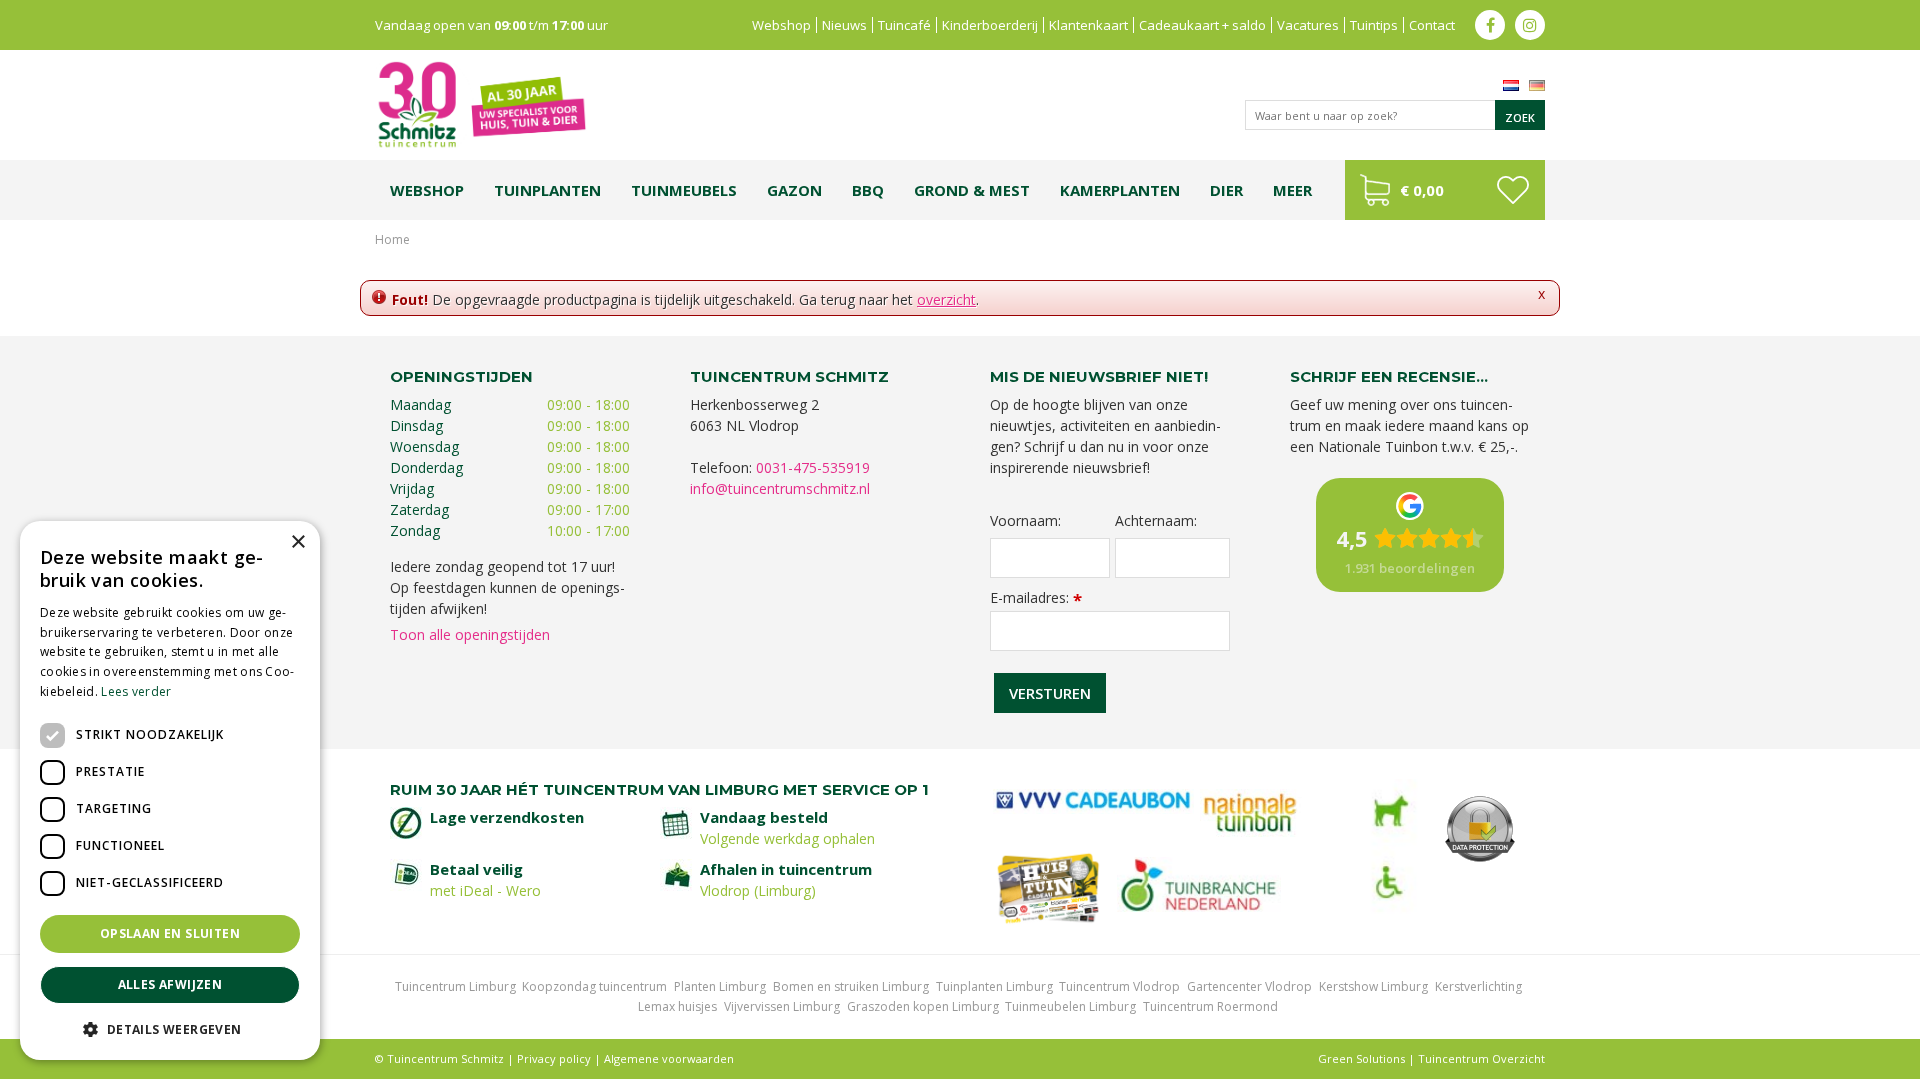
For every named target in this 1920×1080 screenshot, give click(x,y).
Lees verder (136, 691)
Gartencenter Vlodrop (1249, 986)
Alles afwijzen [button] (170, 984)
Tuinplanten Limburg (994, 986)
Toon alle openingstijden (470, 634)
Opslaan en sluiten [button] (170, 933)
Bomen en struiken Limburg (851, 986)
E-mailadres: (1036, 597)
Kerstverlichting (1478, 986)
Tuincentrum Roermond (1210, 1006)
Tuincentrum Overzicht (1481, 1058)
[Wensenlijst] (1512, 190)
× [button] (297, 542)
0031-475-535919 (813, 467)
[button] (170, 1028)
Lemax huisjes (677, 1006)
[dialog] (170, 790)
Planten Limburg (720, 986)
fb (1490, 25)
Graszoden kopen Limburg (923, 1006)
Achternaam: (1156, 521)
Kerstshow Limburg (1373, 986)
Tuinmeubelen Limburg (1070, 1006)
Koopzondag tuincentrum (594, 986)
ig (1530, 25)
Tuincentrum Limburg (455, 986)
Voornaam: (1025, 521)
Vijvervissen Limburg (782, 1006)
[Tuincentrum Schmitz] (481, 103)
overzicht (946, 299)
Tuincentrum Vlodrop (1119, 986)
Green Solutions (1361, 1058)
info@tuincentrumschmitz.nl (780, 488)
